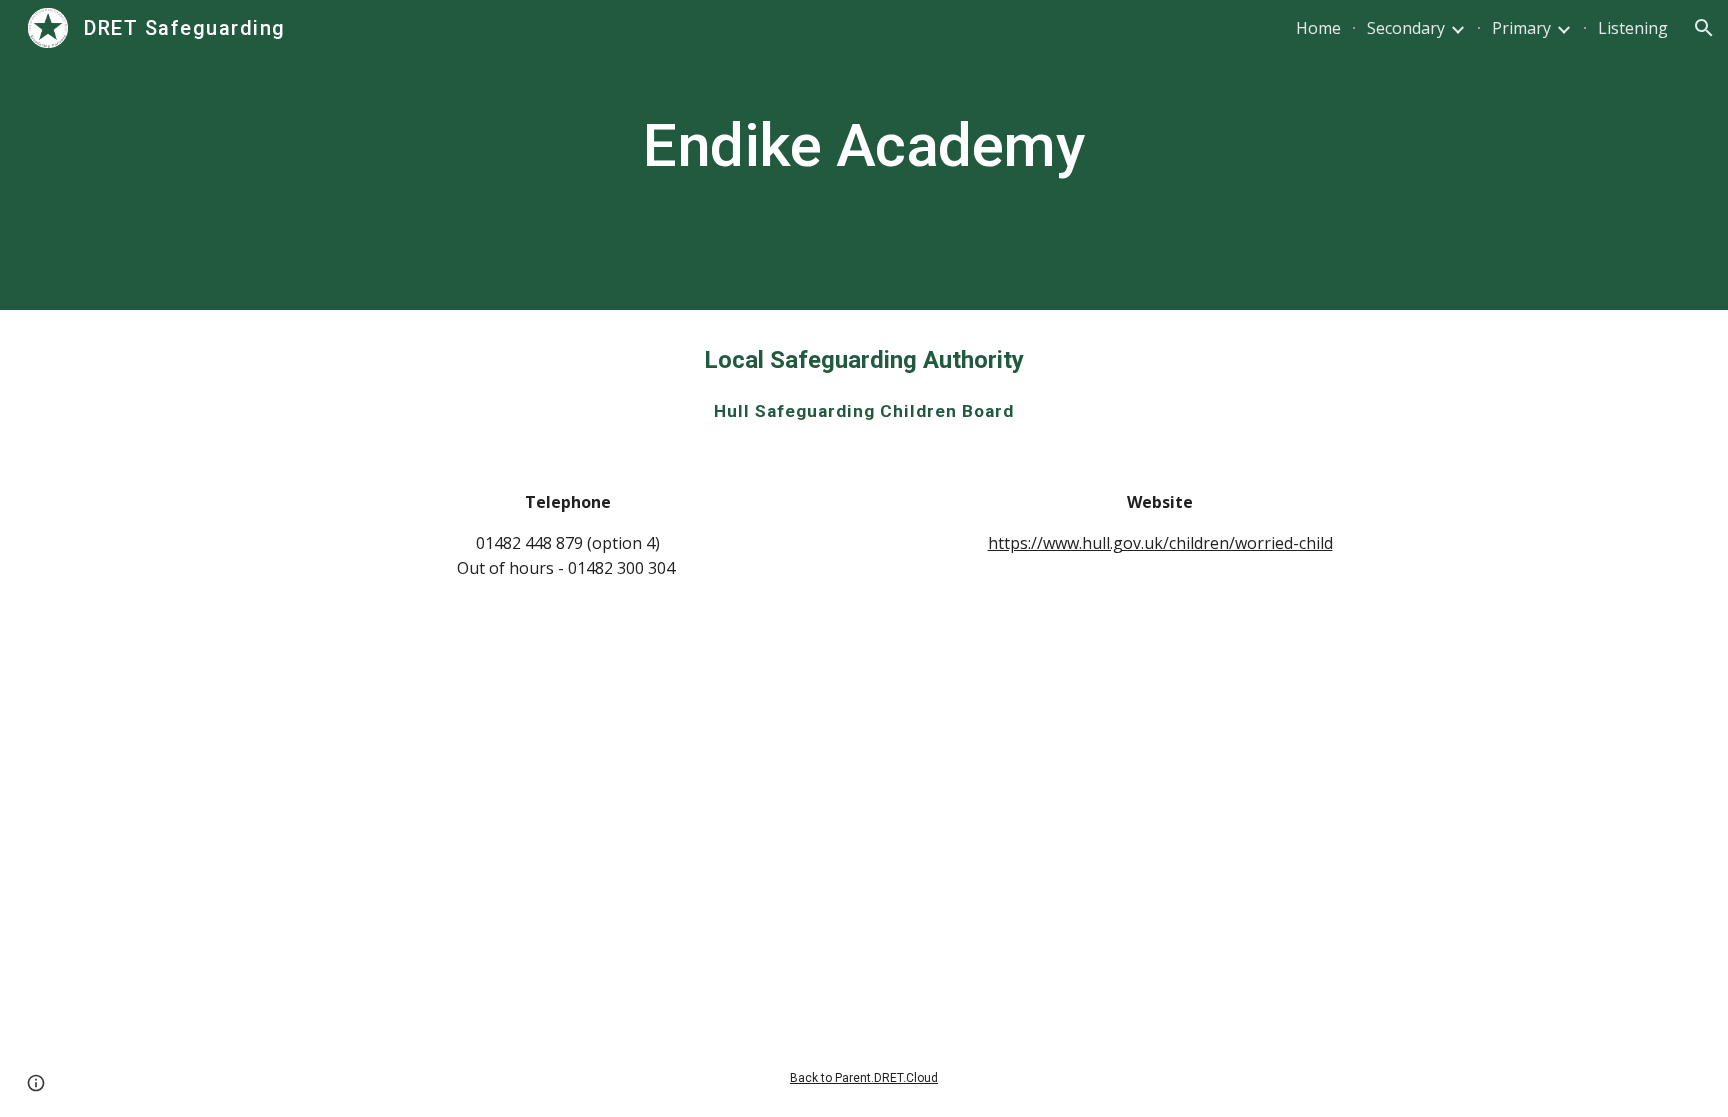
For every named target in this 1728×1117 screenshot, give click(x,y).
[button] (1704, 28)
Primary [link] (1521, 28)
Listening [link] (1633, 28)
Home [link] (1318, 28)
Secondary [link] (1406, 28)
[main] (864, 155)
